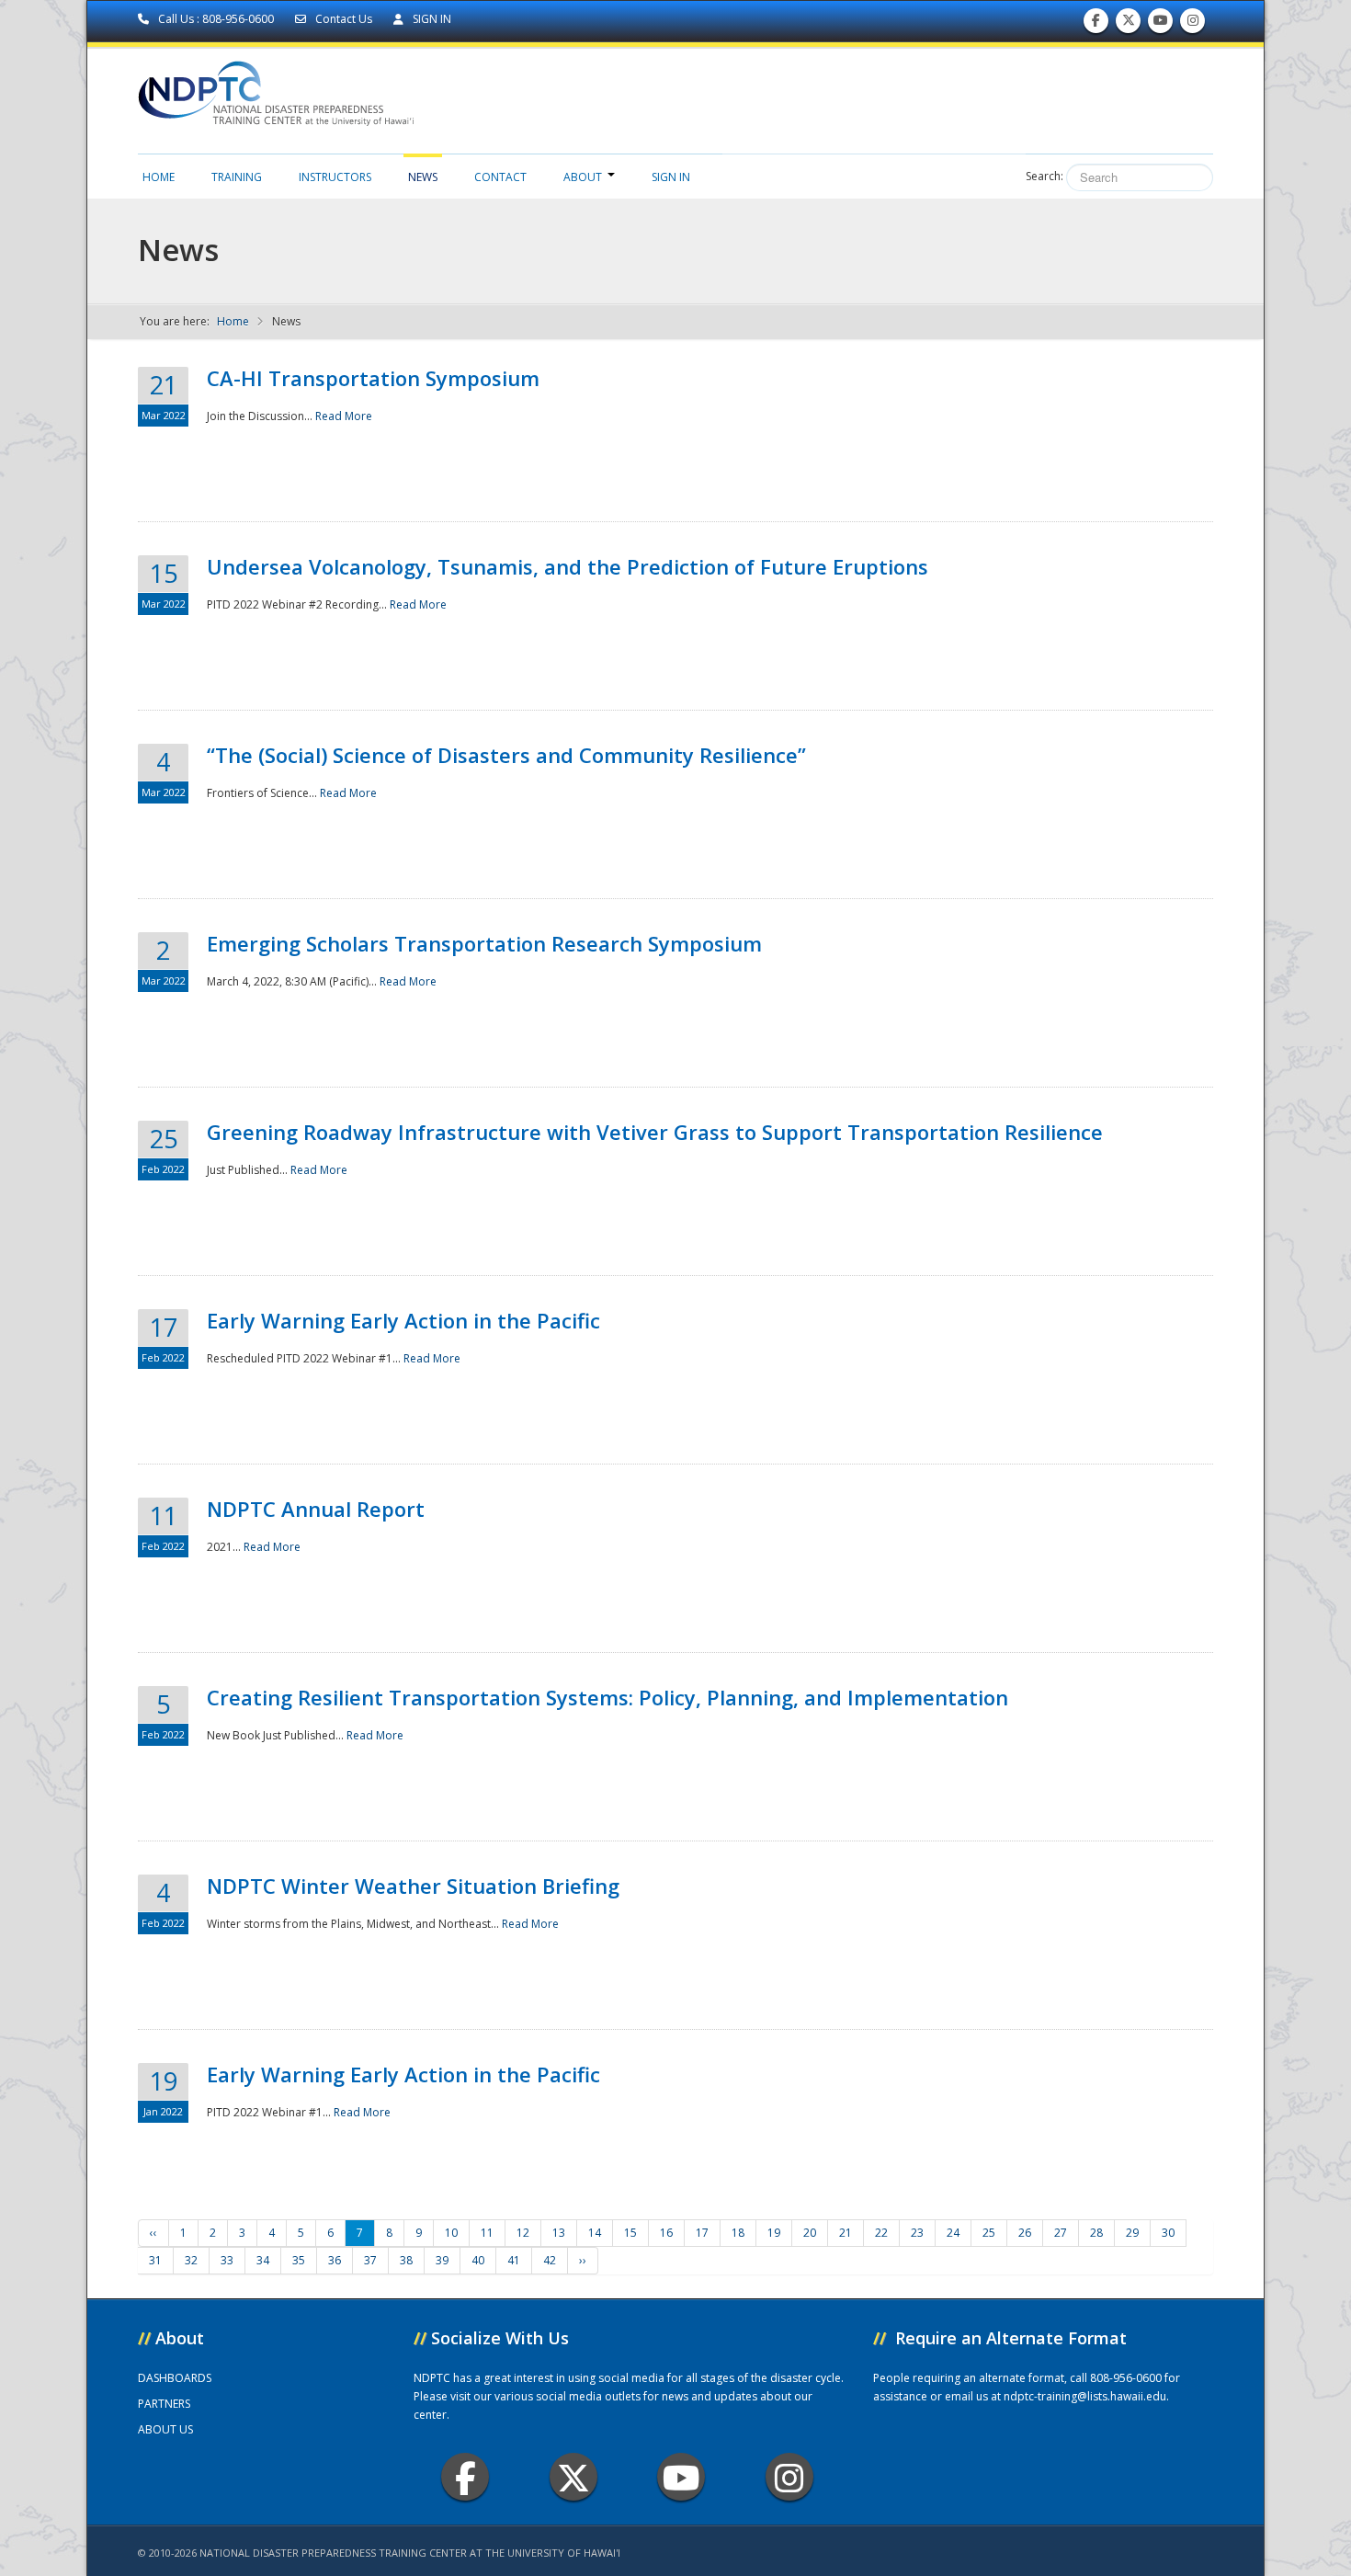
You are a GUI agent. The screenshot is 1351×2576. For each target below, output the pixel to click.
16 (666, 2233)
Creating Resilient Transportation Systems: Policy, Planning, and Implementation (607, 1697)
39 (442, 2260)
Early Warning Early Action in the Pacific (403, 1320)
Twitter (573, 2477)
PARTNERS (164, 2404)
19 (774, 2233)
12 (523, 2233)
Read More (344, 416)
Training (237, 177)
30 (1168, 2233)
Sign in (671, 177)
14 (595, 2233)
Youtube (681, 2477)
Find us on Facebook (1096, 25)
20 (810, 2233)
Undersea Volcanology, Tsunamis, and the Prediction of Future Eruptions (568, 566)
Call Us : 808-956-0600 (216, 19)
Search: (1044, 176)
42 (550, 2260)
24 (953, 2233)
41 (514, 2260)
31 (155, 2260)
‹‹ (153, 2233)
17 (702, 2233)
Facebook (465, 2477)
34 (263, 2260)
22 (881, 2233)
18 (738, 2233)
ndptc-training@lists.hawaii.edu (1085, 2396)
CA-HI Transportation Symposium (373, 378)
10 (451, 2233)
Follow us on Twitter (1129, 25)
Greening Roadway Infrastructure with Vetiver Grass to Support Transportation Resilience (655, 1132)
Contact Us (344, 19)
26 (1025, 2233)
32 (191, 2260)
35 (299, 2260)
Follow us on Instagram (1193, 25)
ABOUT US (165, 2429)
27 (1061, 2233)
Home (159, 177)
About (583, 177)
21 (846, 2233)
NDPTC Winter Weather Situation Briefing (413, 1886)
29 (1132, 2233)
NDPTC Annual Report (316, 1509)
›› (583, 2260)
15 (630, 2233)
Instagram (789, 2477)
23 (917, 2233)
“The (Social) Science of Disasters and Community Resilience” (506, 755)
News (423, 177)
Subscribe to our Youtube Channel (1161, 25)
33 (227, 2260)
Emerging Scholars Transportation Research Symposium (484, 943)
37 (370, 2260)
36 (335, 2260)
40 (478, 2260)
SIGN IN (431, 19)
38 (406, 2260)
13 (559, 2233)
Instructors (335, 177)
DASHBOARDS (175, 2378)
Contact (500, 177)
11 (487, 2233)
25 (989, 2233)
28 (1096, 2233)
